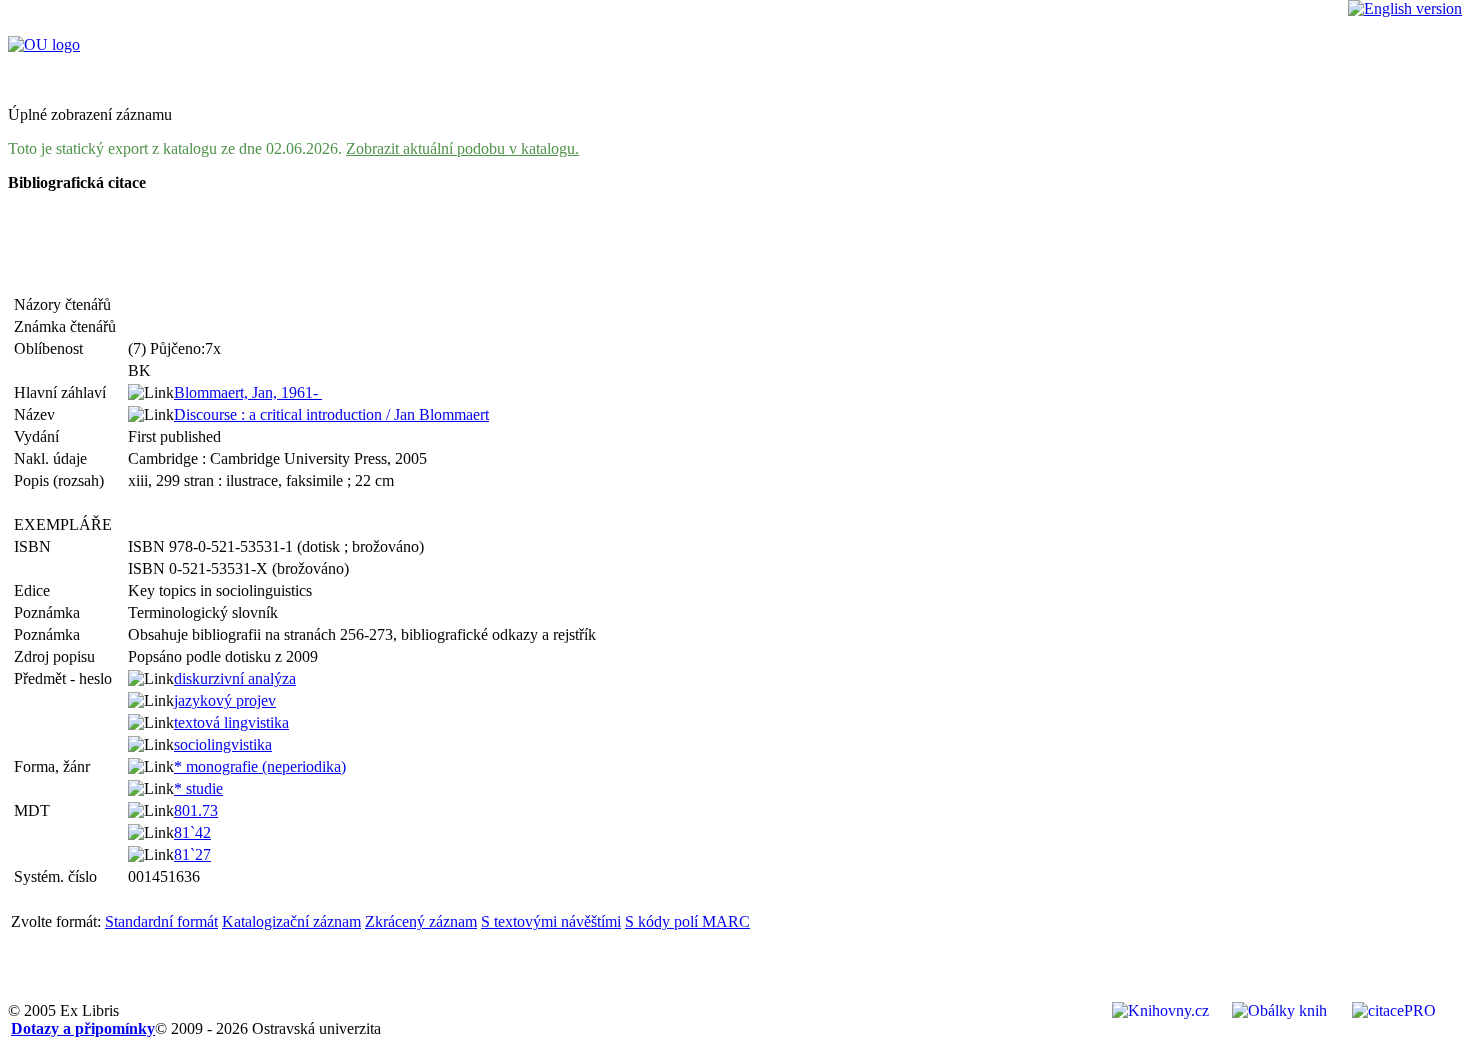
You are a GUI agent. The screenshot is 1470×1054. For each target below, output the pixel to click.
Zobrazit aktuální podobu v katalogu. (462, 148)
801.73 (196, 810)
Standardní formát (161, 921)
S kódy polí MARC (687, 921)
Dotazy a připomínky (83, 1028)
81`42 (192, 832)
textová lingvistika (231, 722)
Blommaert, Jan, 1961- (248, 392)
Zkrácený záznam (421, 921)
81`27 (192, 854)
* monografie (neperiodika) (260, 766)
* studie (198, 788)
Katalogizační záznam (291, 921)
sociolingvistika (223, 744)
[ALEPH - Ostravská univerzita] (44, 44)
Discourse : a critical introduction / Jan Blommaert (331, 414)
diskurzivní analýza (235, 678)
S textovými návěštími (551, 921)
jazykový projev (225, 700)
